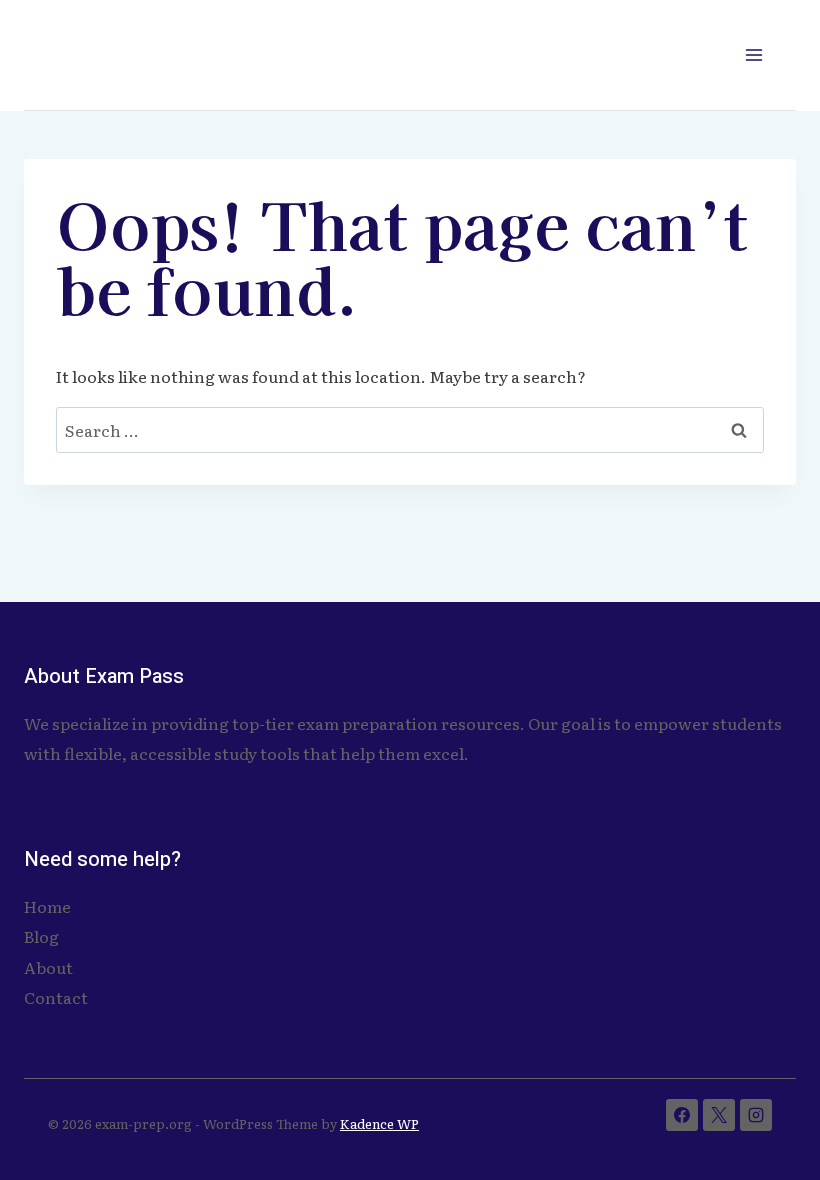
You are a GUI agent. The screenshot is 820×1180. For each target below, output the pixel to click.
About (48, 967)
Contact (56, 997)
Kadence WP (379, 1123)
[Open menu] (753, 54)
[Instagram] (756, 1115)
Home (47, 906)
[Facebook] (682, 1115)
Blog (41, 936)
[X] (719, 1115)
